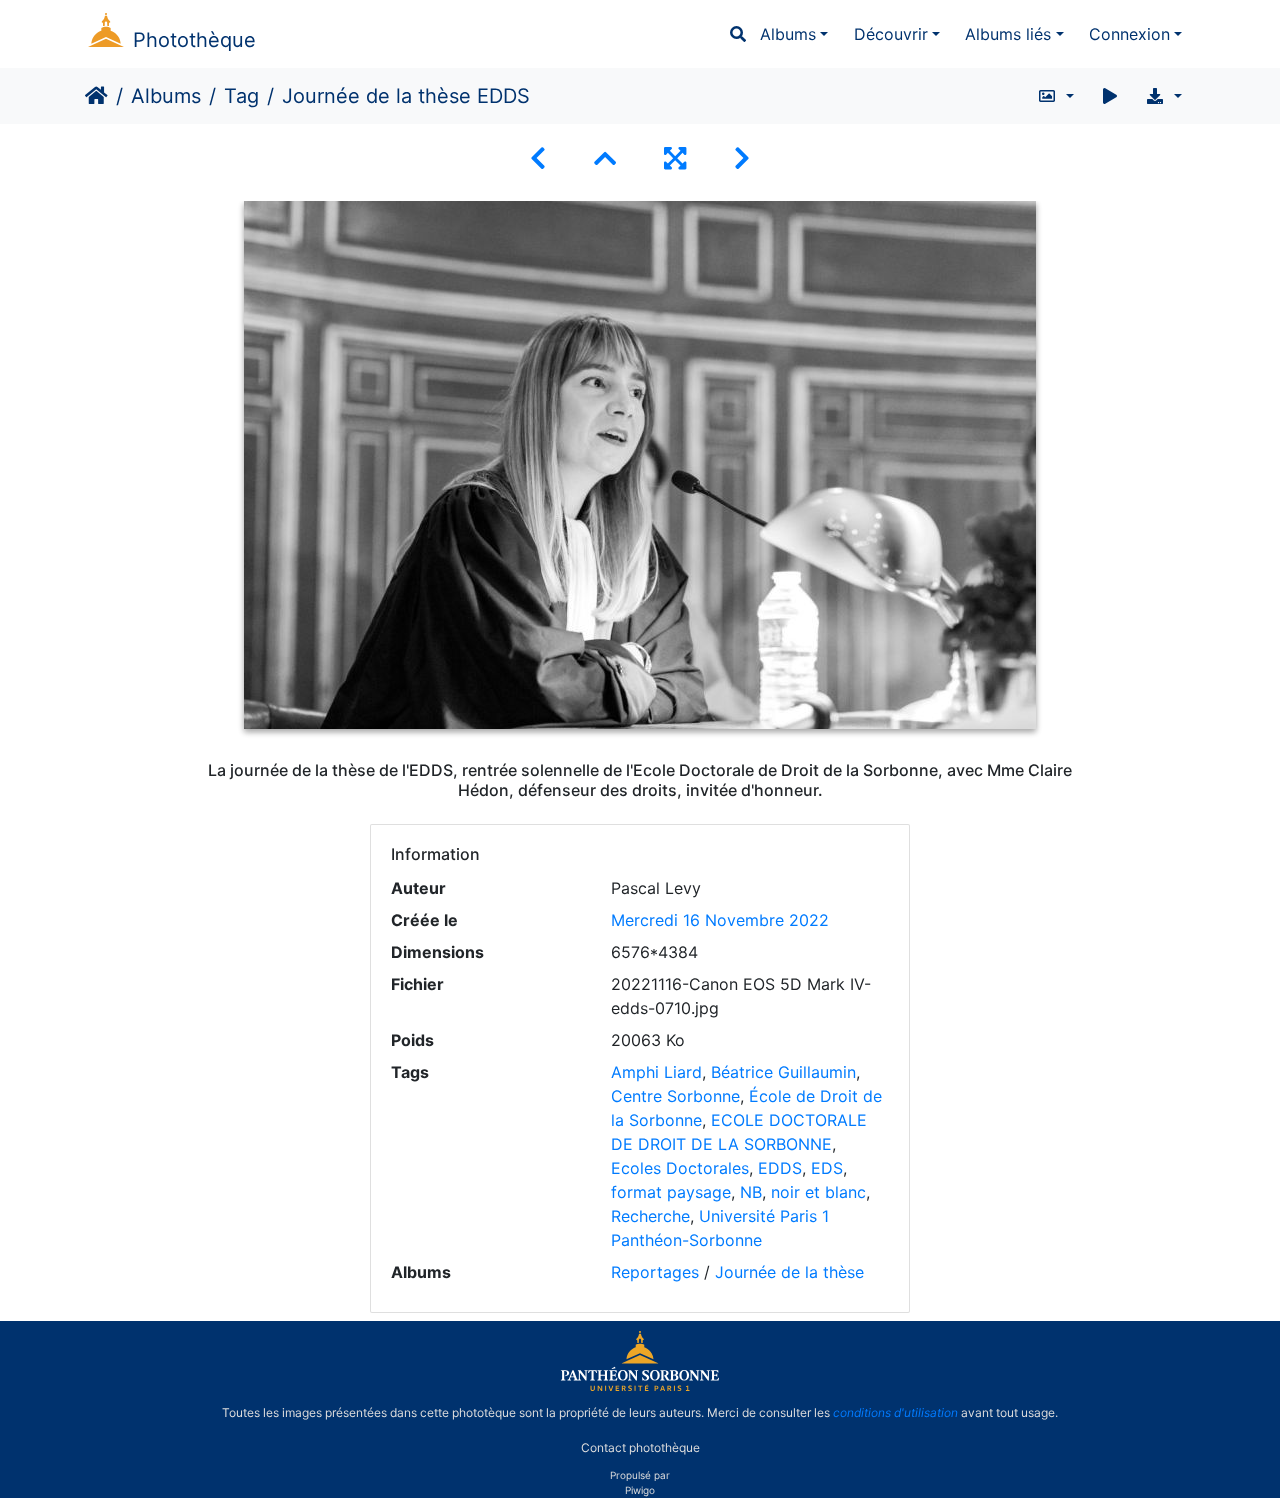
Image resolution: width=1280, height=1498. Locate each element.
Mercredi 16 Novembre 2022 (720, 920)
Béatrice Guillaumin (783, 1072)
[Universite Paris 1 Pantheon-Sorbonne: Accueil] (640, 1387)
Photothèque (194, 40)
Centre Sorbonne (675, 1096)
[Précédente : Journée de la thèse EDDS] (538, 158)
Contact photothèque (640, 1446)
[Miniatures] (605, 158)
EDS (827, 1168)
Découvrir (891, 34)
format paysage (671, 1192)
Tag (241, 96)
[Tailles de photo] (1055, 96)
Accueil (96, 96)
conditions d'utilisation (895, 1412)
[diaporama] (1110, 96)
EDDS (780, 1168)
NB (751, 1192)
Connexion (1129, 34)
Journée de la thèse (789, 1272)
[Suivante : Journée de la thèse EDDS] (742, 158)
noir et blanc (818, 1192)
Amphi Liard (656, 1072)
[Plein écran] (675, 158)
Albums (788, 34)
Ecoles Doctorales (680, 1168)
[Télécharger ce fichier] (1163, 96)
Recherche (650, 1216)
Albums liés (1008, 34)
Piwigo (640, 1490)
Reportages (655, 1272)
